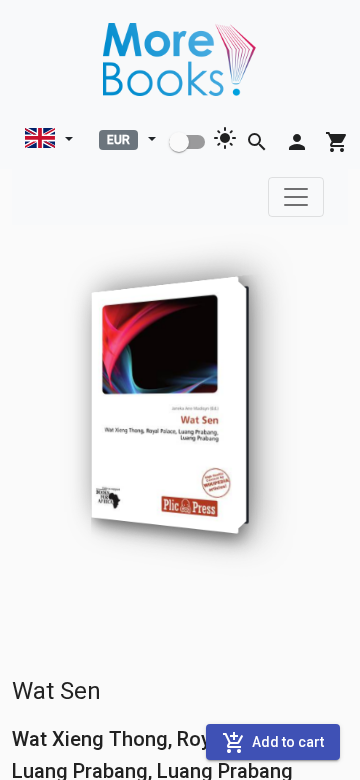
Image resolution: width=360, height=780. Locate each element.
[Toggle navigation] (296, 197)
